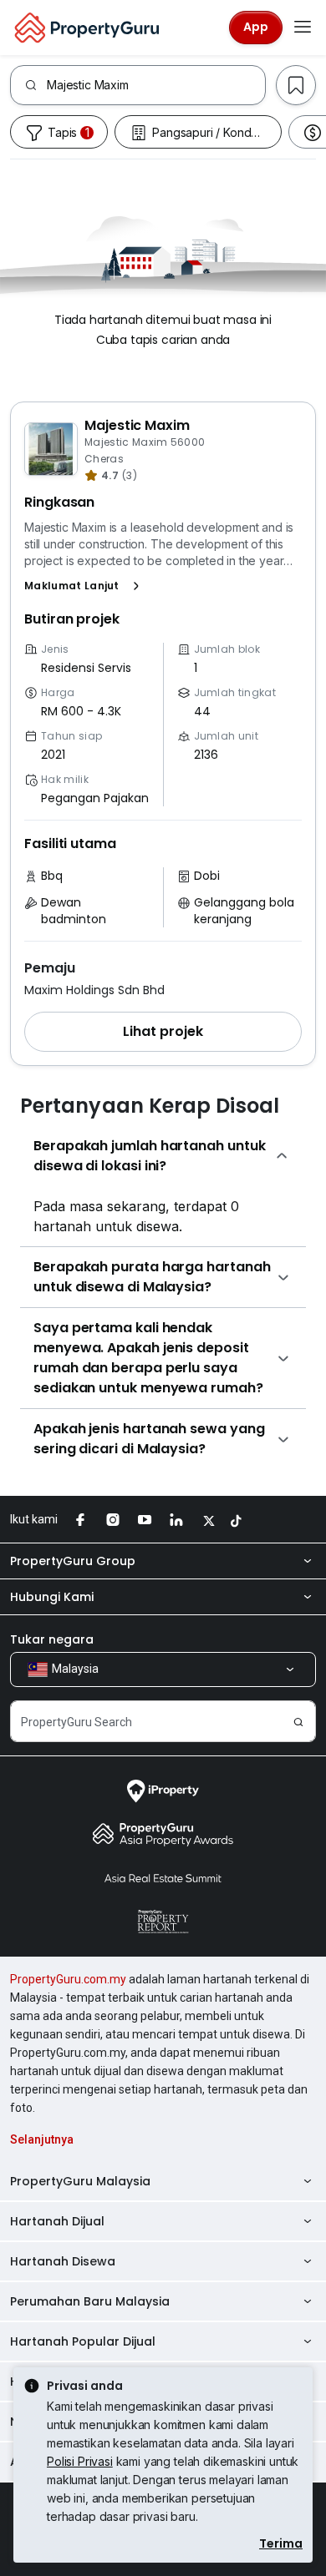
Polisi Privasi (80, 2461)
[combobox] (156, 85)
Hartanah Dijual (57, 2221)
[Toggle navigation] (303, 28)
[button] (85, 586)
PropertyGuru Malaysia (80, 2181)
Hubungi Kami (52, 1597)
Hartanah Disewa (63, 2261)
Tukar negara (52, 1639)
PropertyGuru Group (73, 1561)
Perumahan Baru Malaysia (90, 2301)
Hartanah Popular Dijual (83, 2341)
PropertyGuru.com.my (68, 1979)
